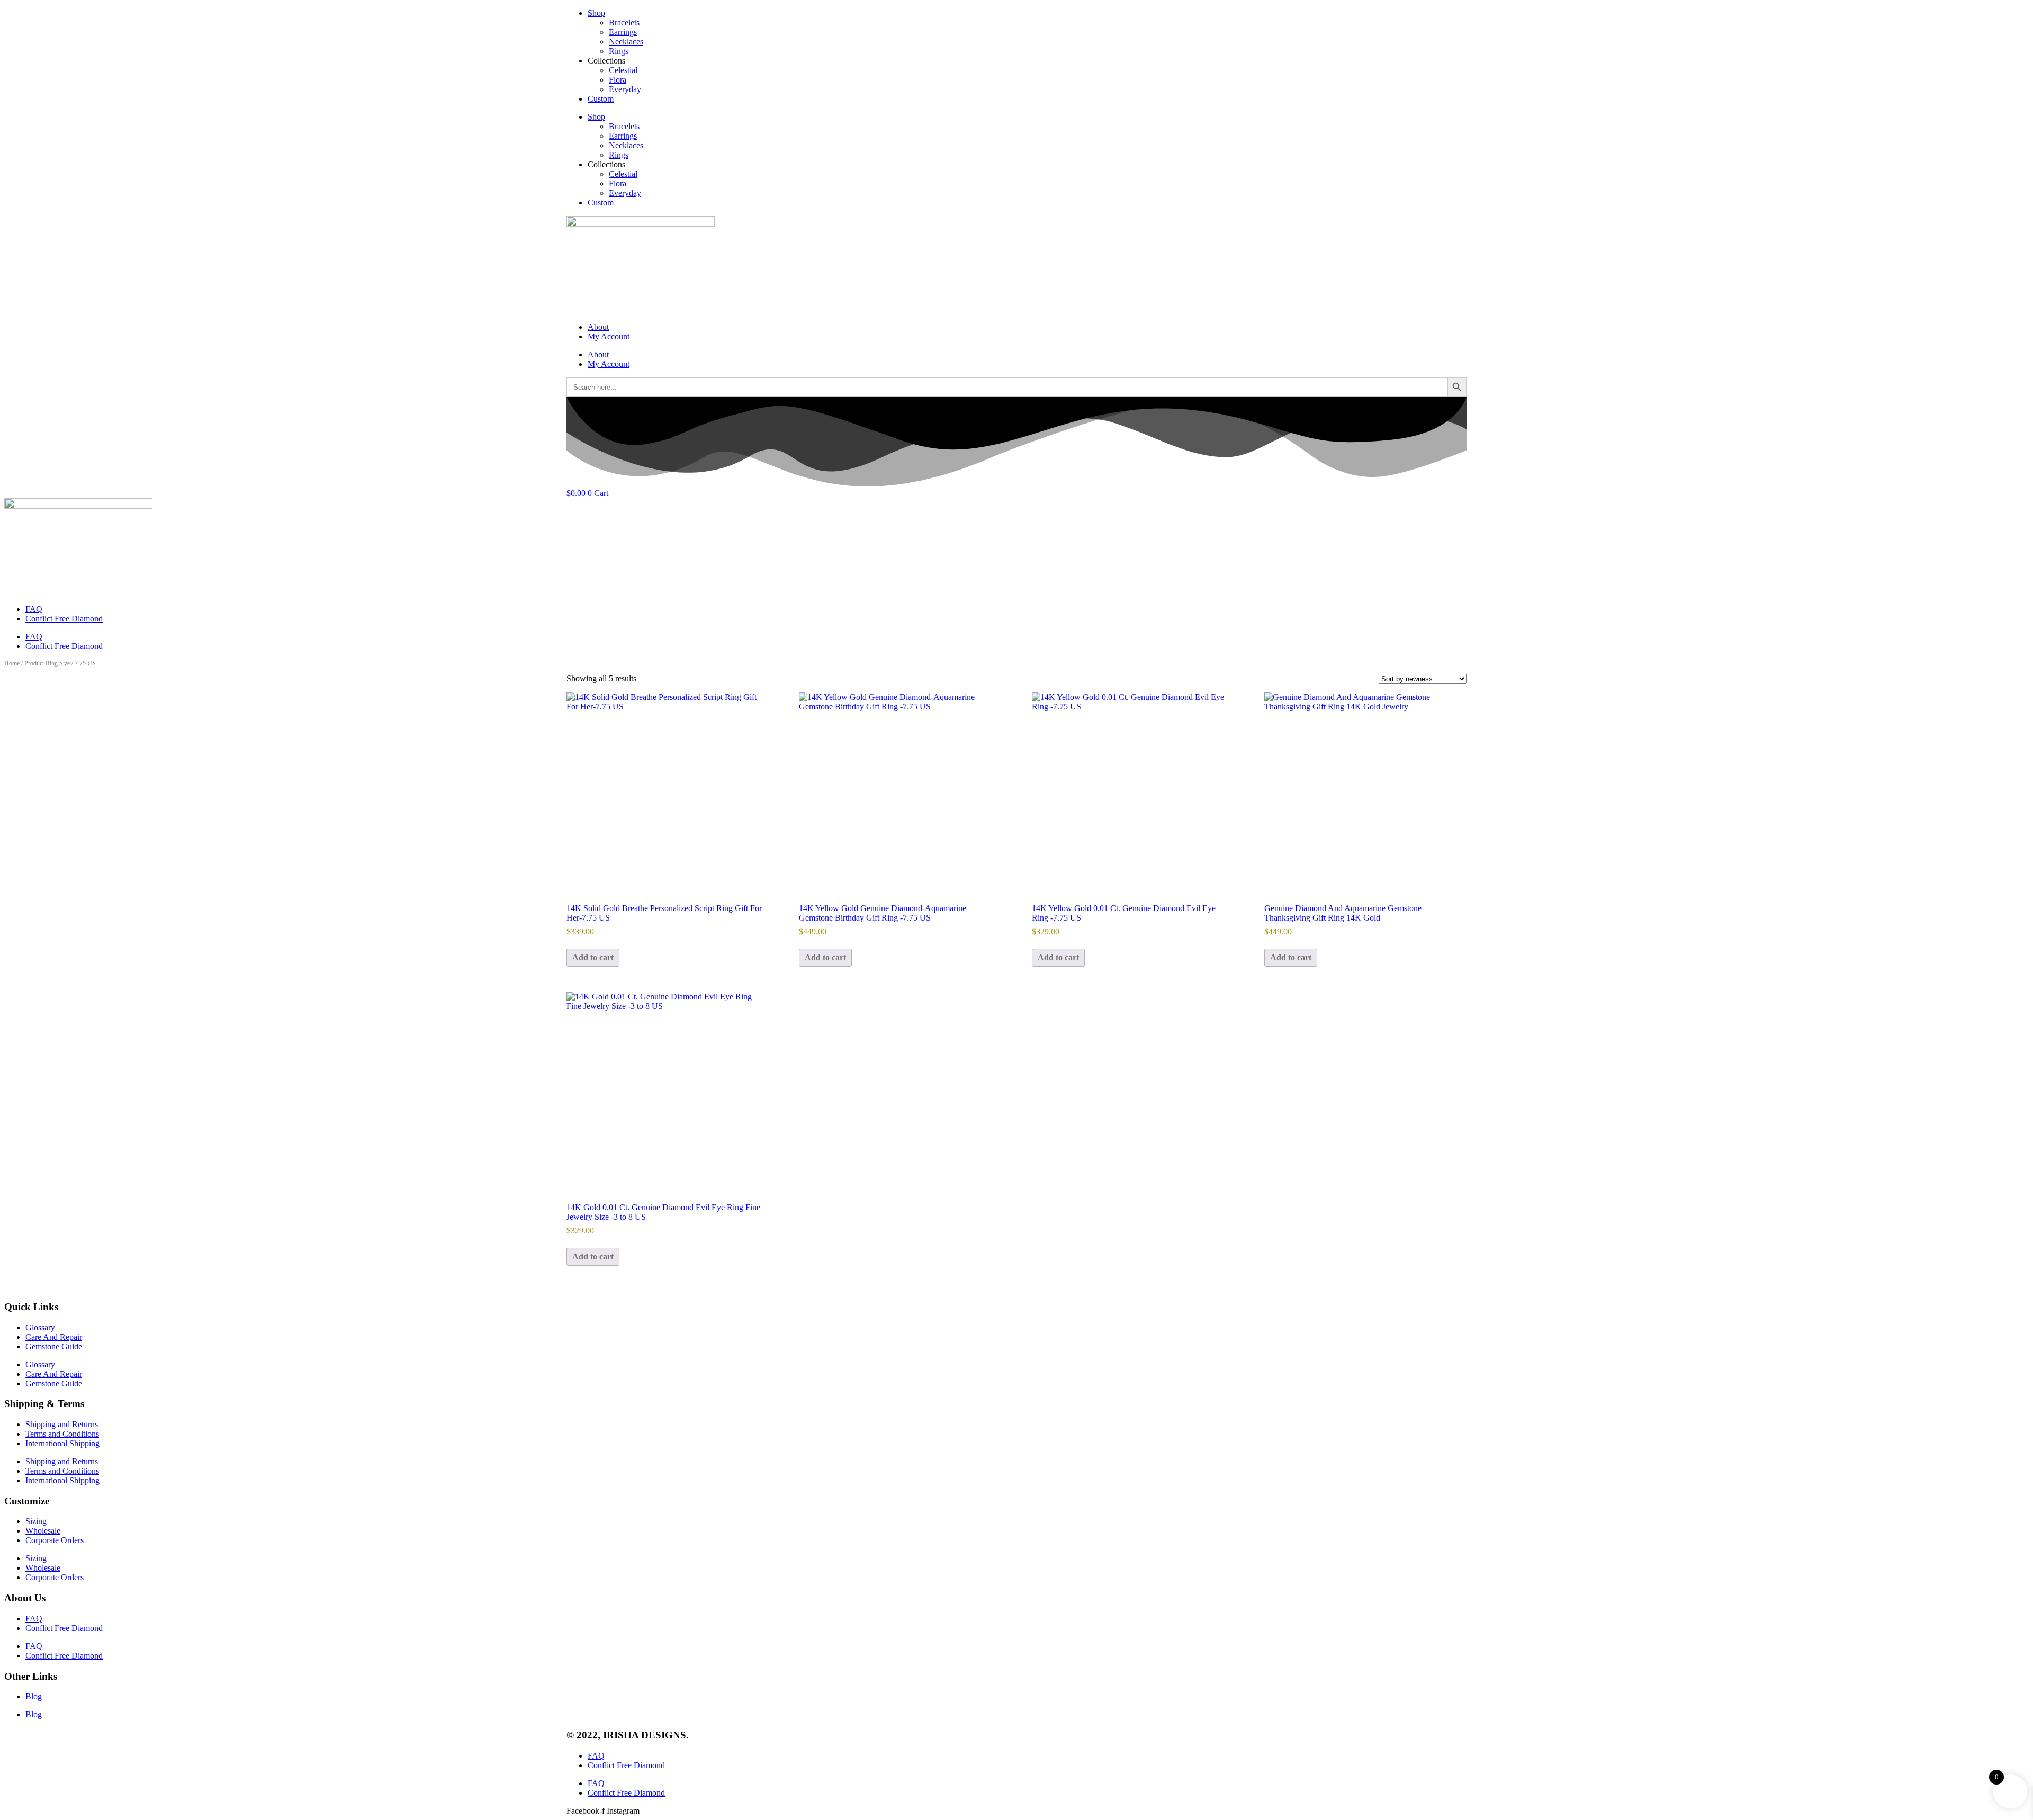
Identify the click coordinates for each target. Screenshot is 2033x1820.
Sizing (36, 1521)
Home (12, 663)
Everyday (625, 89)
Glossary (40, 1327)
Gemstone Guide (54, 1346)
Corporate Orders (55, 1540)
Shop (596, 13)
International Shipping (62, 1443)
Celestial (623, 70)
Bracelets (624, 22)
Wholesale (43, 1531)
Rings (619, 51)
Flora (618, 80)
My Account (609, 336)
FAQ (34, 609)
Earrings (623, 32)
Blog (34, 1696)
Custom (601, 99)
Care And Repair (54, 1337)
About (598, 327)
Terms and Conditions (62, 1434)
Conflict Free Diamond (64, 619)
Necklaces (626, 42)
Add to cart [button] (593, 957)
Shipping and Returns (62, 1424)
